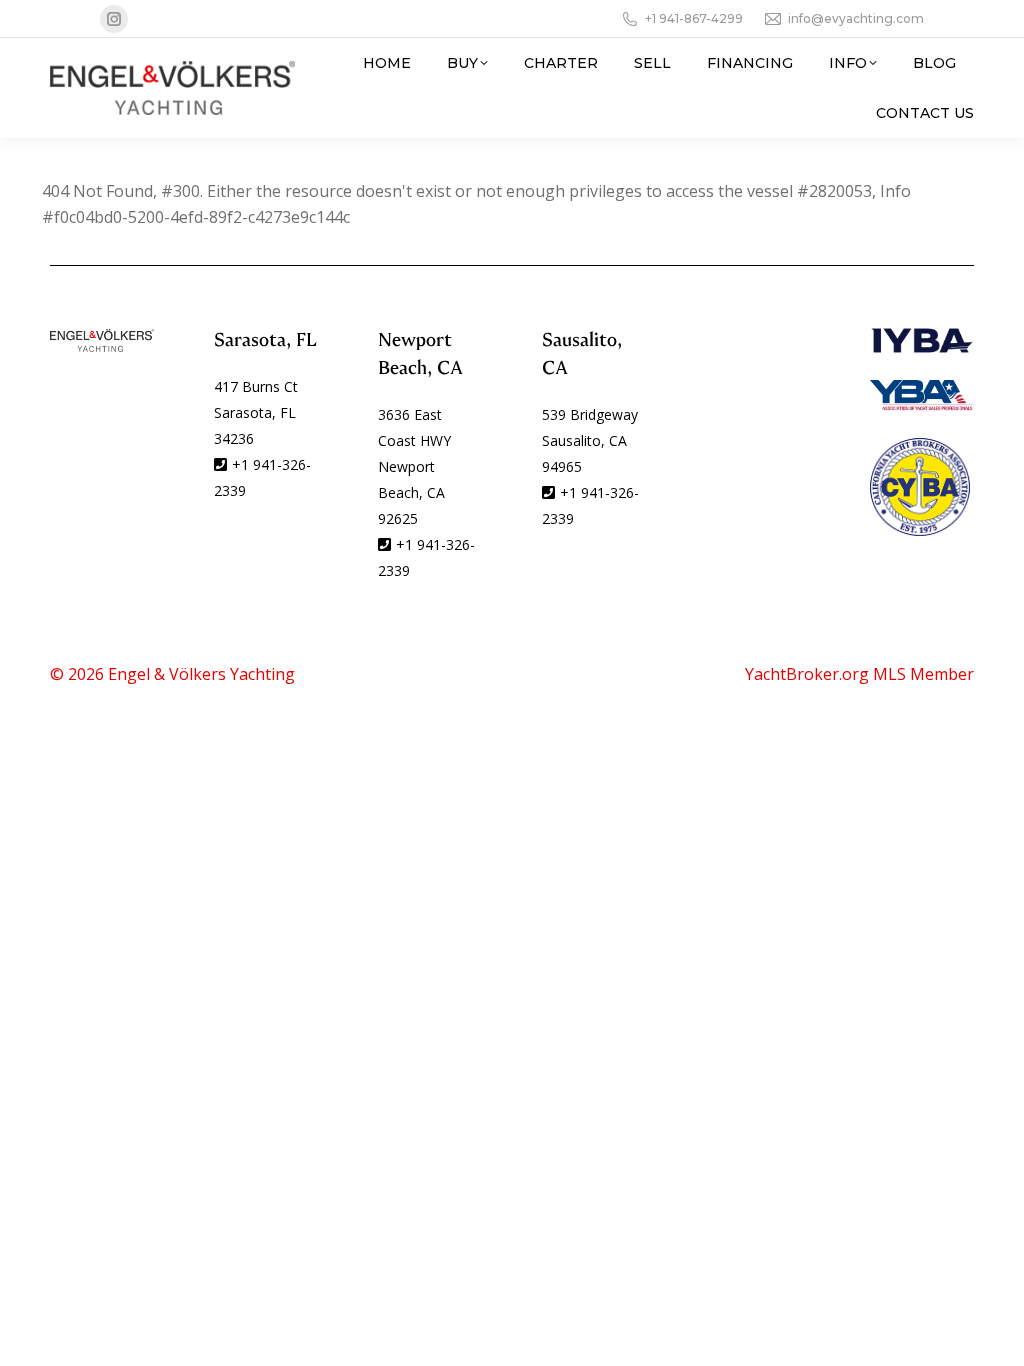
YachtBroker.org (807, 674)
